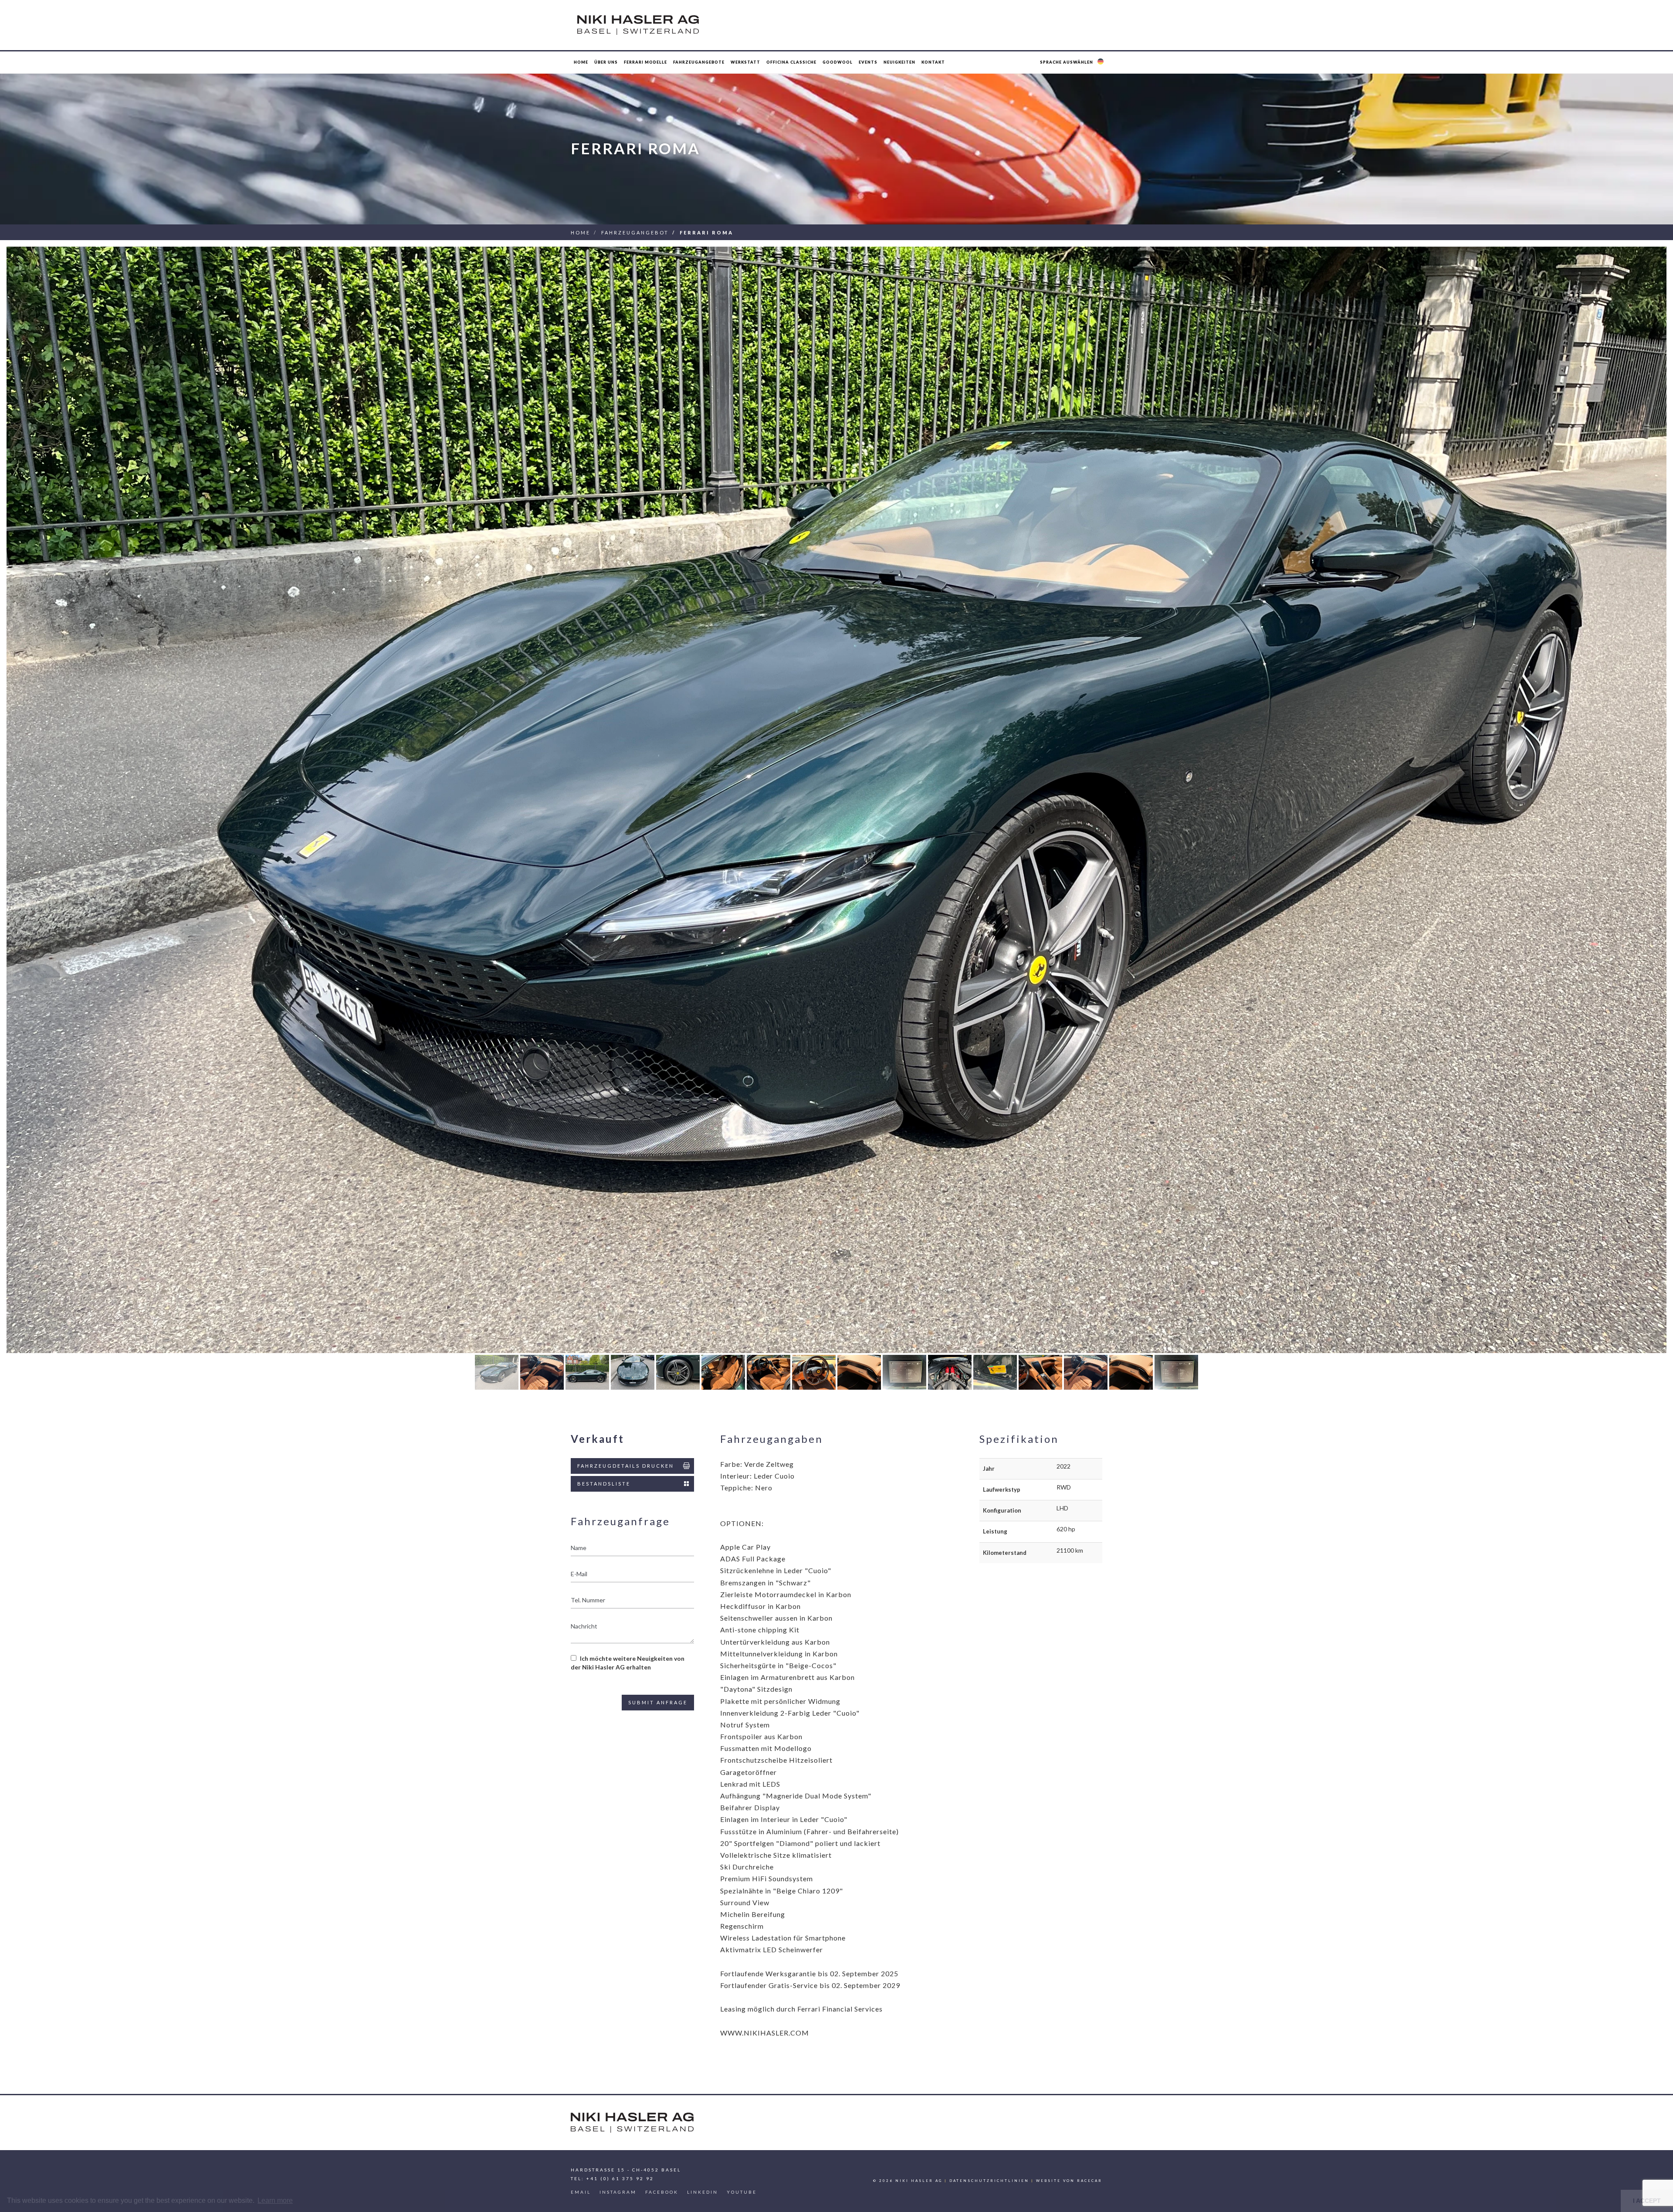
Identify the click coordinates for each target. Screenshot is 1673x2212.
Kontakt (933, 62)
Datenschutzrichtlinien (989, 2181)
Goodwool (838, 62)
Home (581, 62)
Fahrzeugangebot (635, 232)
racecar (1090, 2181)
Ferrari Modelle (645, 62)
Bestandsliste (604, 1484)
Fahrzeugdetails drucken (626, 1466)
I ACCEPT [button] (1647, 2201)
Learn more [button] (275, 2200)
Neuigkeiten (899, 62)
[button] (1073, 62)
